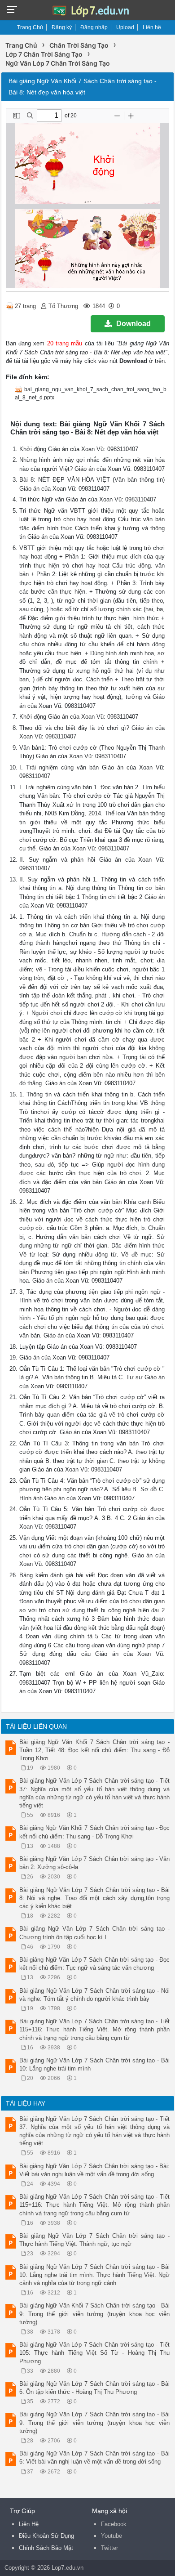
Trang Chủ (30, 27)
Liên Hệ (29, 2524)
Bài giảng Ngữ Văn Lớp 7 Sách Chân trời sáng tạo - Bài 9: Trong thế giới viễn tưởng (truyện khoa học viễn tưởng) (94, 2422)
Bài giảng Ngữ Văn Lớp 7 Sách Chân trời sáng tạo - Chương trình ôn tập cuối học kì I (94, 1933)
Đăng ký (62, 27)
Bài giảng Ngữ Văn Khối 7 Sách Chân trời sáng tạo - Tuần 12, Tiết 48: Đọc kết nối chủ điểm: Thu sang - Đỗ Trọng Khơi (94, 1750)
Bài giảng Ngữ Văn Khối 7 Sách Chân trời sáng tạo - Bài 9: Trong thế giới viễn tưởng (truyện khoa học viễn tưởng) (94, 2314)
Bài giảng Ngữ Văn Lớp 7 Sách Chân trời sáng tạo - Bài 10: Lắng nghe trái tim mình (94, 2064)
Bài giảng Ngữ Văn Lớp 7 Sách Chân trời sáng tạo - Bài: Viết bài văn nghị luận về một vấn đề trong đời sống (94, 2170)
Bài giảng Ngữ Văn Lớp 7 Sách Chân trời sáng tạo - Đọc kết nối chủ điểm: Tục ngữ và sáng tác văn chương (94, 1964)
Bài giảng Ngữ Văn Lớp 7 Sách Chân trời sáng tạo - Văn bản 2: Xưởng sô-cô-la (94, 1863)
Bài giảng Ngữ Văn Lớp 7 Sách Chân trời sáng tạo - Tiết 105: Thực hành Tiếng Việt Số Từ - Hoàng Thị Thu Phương (94, 2353)
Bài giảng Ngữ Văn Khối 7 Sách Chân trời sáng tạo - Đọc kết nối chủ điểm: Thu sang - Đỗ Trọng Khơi (94, 1832)
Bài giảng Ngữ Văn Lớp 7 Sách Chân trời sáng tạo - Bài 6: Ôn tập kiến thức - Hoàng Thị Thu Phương (94, 2388)
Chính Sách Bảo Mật (46, 2548)
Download (133, 324)
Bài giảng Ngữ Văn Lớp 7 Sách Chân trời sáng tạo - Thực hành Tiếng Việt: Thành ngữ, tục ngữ (94, 2240)
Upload (125, 27)
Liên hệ (152, 27)
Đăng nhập (94, 27)
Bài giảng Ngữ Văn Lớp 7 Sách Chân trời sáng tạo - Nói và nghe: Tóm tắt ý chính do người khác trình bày (94, 1995)
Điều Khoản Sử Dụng (46, 2536)
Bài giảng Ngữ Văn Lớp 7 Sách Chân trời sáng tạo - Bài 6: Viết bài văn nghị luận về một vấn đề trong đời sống (94, 2457)
